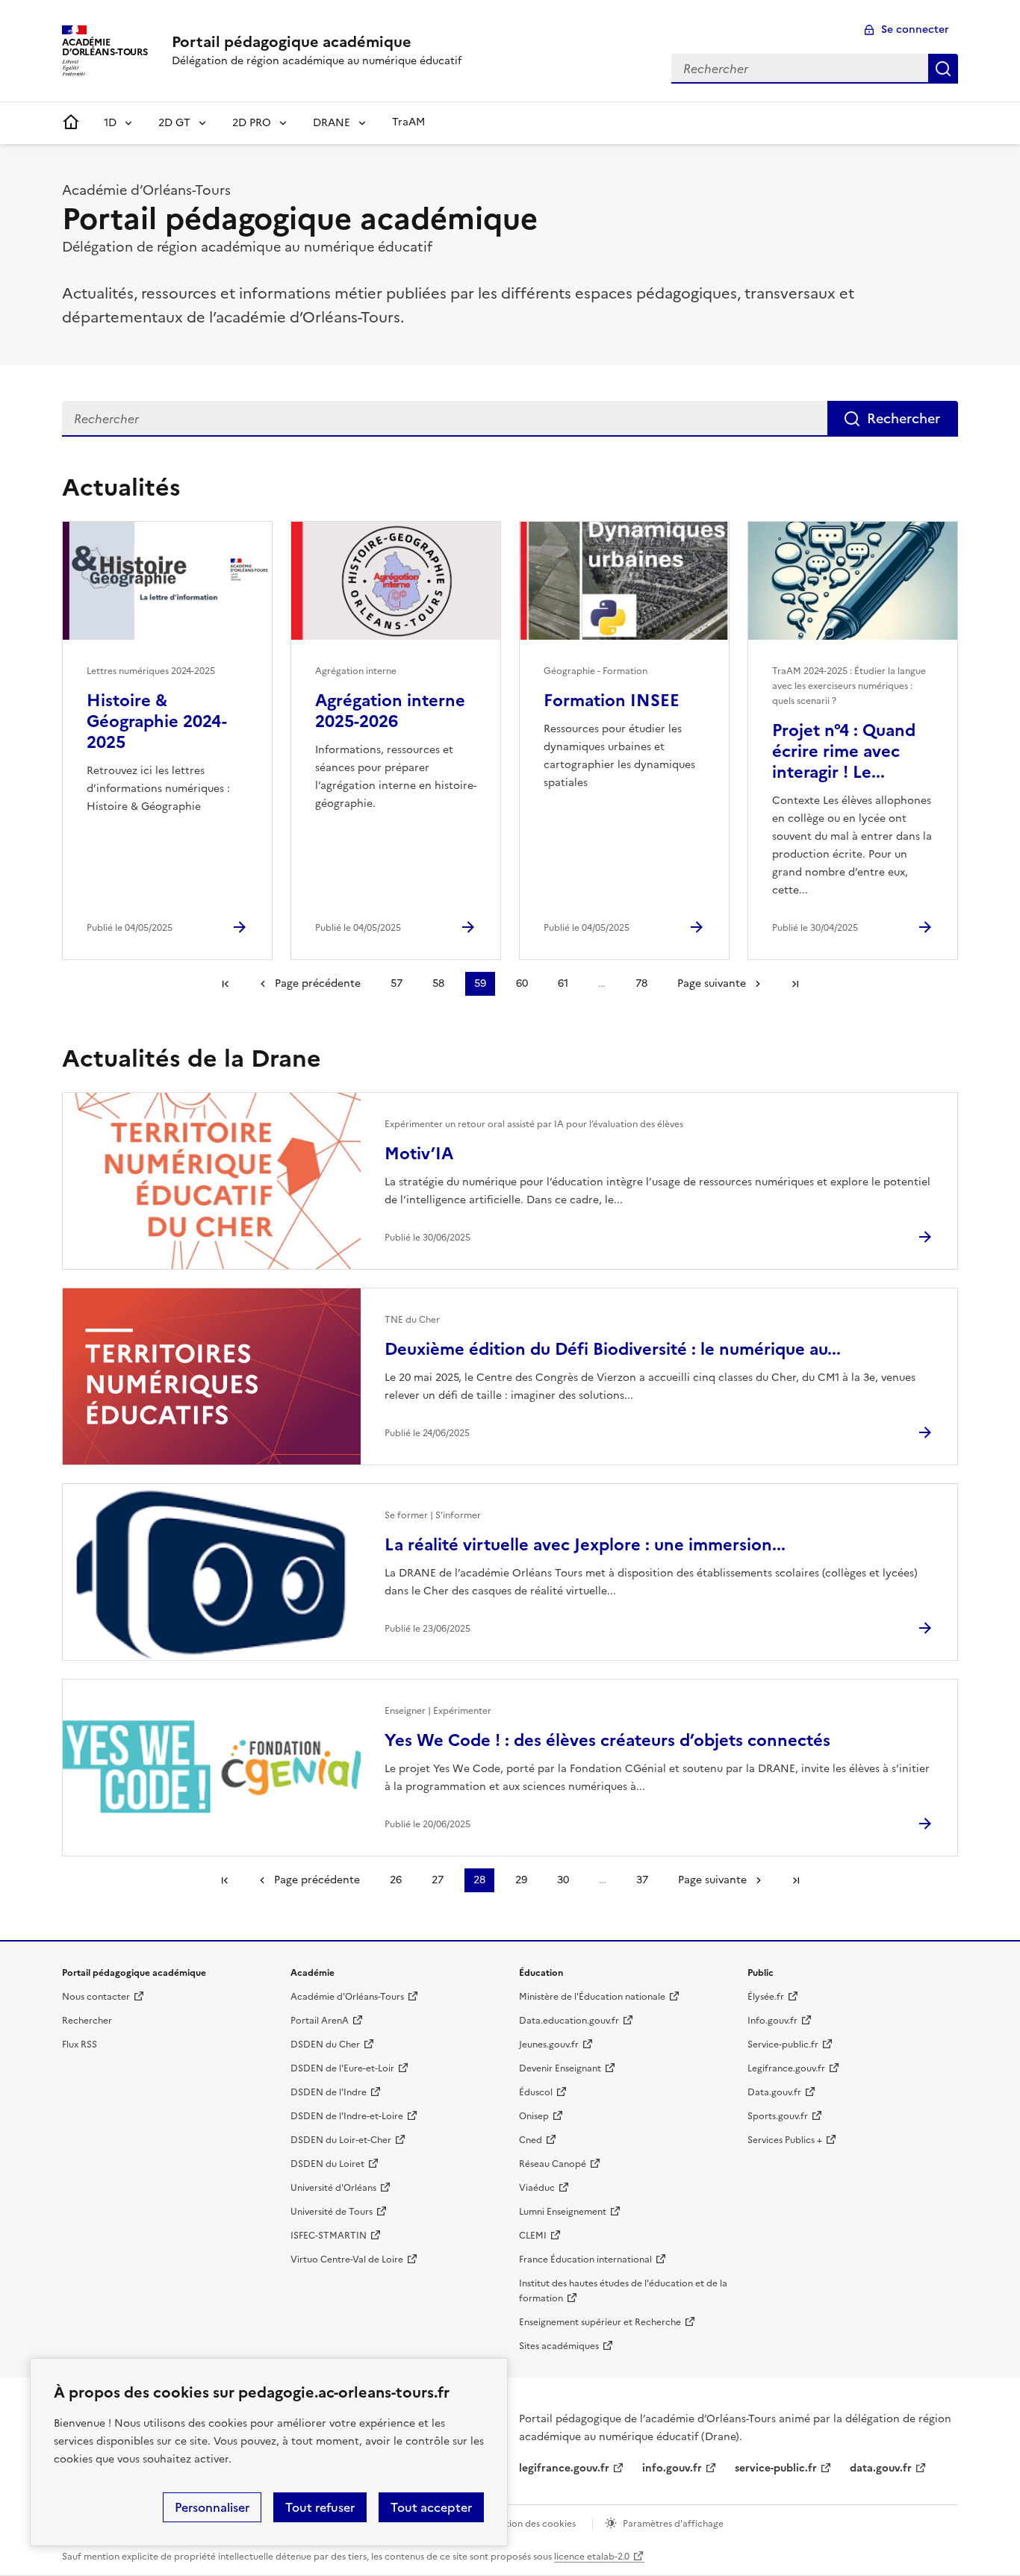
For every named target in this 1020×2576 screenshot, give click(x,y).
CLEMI (533, 2236)
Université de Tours (332, 2212)
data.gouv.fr (881, 2468)
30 (563, 1880)
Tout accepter (431, 2507)
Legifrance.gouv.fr (786, 2068)
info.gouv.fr (672, 2468)
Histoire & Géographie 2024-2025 (157, 721)
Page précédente (318, 983)
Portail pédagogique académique (292, 42)
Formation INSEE (612, 701)
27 (438, 1880)
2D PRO (252, 123)
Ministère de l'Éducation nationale (592, 1997)
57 (397, 983)
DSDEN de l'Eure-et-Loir (342, 2068)
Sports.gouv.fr (778, 2116)
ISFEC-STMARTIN (329, 2236)
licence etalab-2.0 (592, 2557)
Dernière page (795, 984)
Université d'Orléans (333, 2188)
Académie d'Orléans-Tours (347, 1997)
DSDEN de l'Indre (329, 2092)
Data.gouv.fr (774, 2092)
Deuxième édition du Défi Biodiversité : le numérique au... (613, 1349)
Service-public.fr (783, 2045)
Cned (531, 2140)
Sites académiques (559, 2346)
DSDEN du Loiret (327, 2164)
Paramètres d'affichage (673, 2524)
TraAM (408, 122)
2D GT (174, 123)
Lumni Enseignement (563, 2212)
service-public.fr (776, 2468)
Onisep (534, 2116)
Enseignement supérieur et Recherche (600, 2322)
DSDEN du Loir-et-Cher (341, 2140)
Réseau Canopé (553, 2164)
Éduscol (536, 2092)
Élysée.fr (766, 1997)
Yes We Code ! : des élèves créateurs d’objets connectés (607, 1740)
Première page (226, 984)
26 (396, 1880)
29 (521, 1880)
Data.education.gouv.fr (569, 2021)
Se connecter (915, 29)
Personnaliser (212, 2507)
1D (110, 123)
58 (438, 983)
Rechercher (943, 69)
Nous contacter (96, 1997)
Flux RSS (80, 2045)
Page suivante (712, 983)
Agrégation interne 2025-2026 (390, 711)
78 (641, 983)
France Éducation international (585, 2260)
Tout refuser (320, 2507)
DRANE (332, 123)
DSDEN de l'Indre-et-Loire (347, 2116)
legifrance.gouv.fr (564, 2468)
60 (522, 983)
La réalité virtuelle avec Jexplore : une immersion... (585, 1545)
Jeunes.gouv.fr (549, 2045)
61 (563, 983)
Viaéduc (537, 2188)
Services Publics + (785, 2140)
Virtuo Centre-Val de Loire (347, 2260)
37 (642, 1880)
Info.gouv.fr (772, 2021)
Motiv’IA (419, 1154)
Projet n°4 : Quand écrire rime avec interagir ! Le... (844, 751)
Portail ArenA (320, 2021)
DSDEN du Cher (325, 2045)
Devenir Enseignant (560, 2068)
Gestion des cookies (532, 2524)
